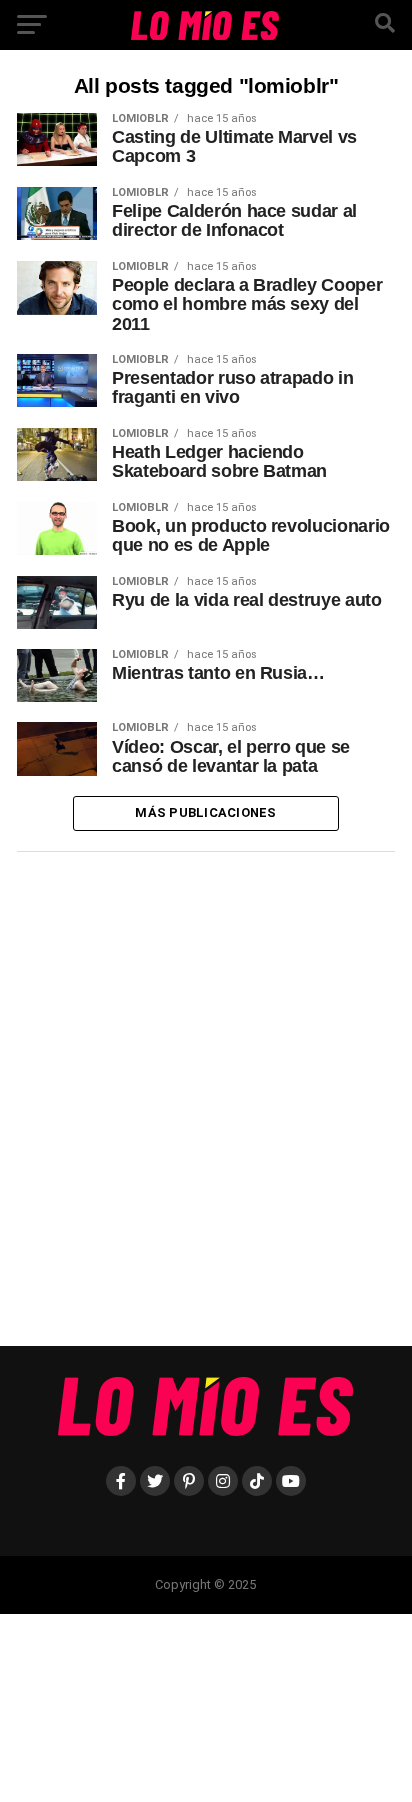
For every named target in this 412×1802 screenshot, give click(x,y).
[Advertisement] (206, 1107)
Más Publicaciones (205, 812)
